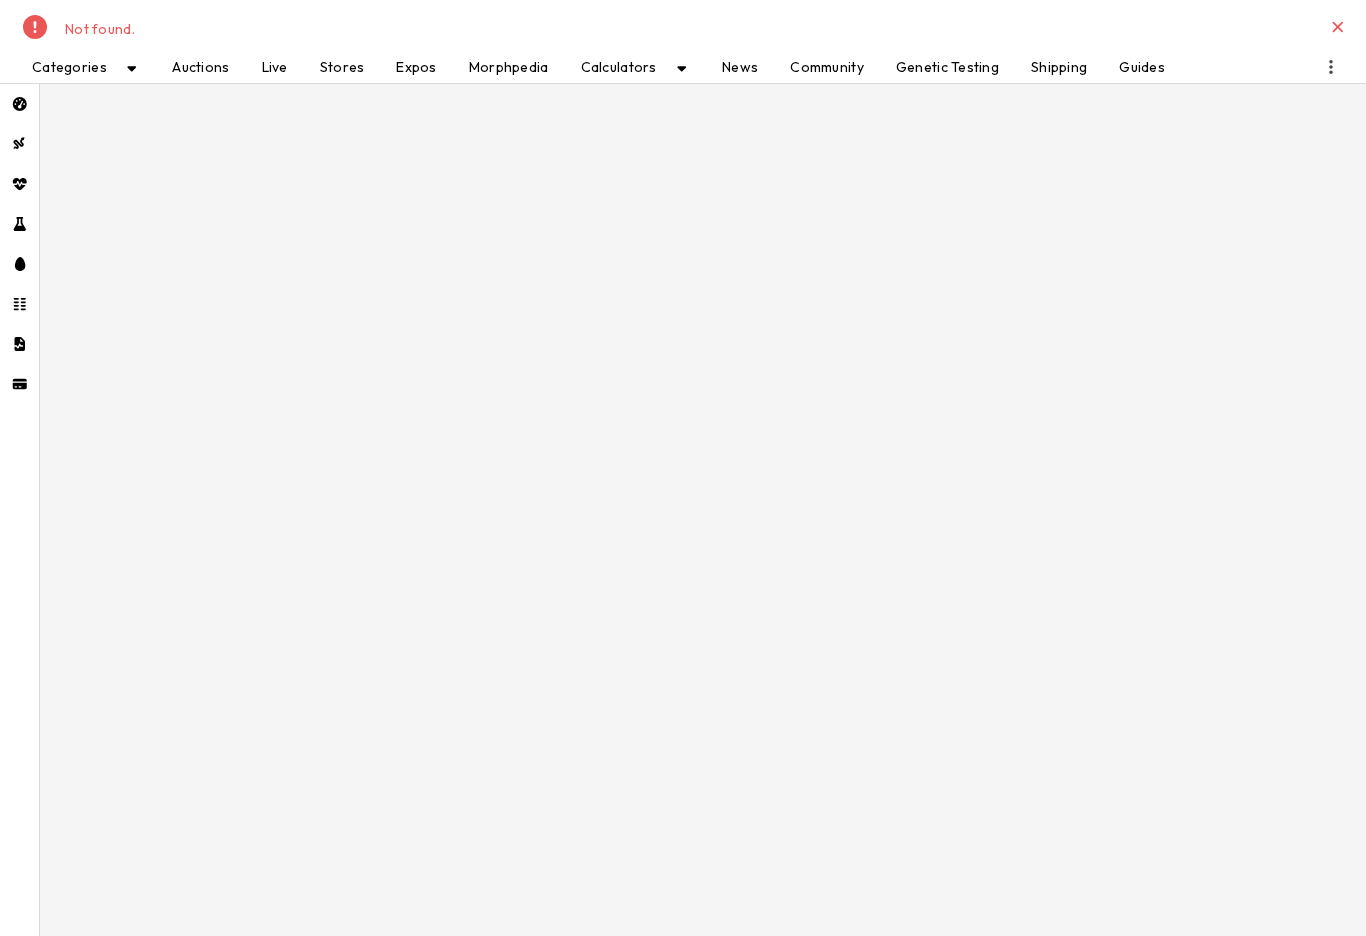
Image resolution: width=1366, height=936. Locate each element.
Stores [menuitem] (342, 67)
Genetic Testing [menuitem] (947, 67)
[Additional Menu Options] (1331, 67)
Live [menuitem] (275, 67)
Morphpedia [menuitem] (509, 67)
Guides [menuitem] (1142, 67)
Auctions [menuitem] (200, 67)
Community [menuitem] (827, 67)
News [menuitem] (740, 67)
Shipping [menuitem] (1059, 67)
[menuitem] (19, 104)
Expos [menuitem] (416, 67)
